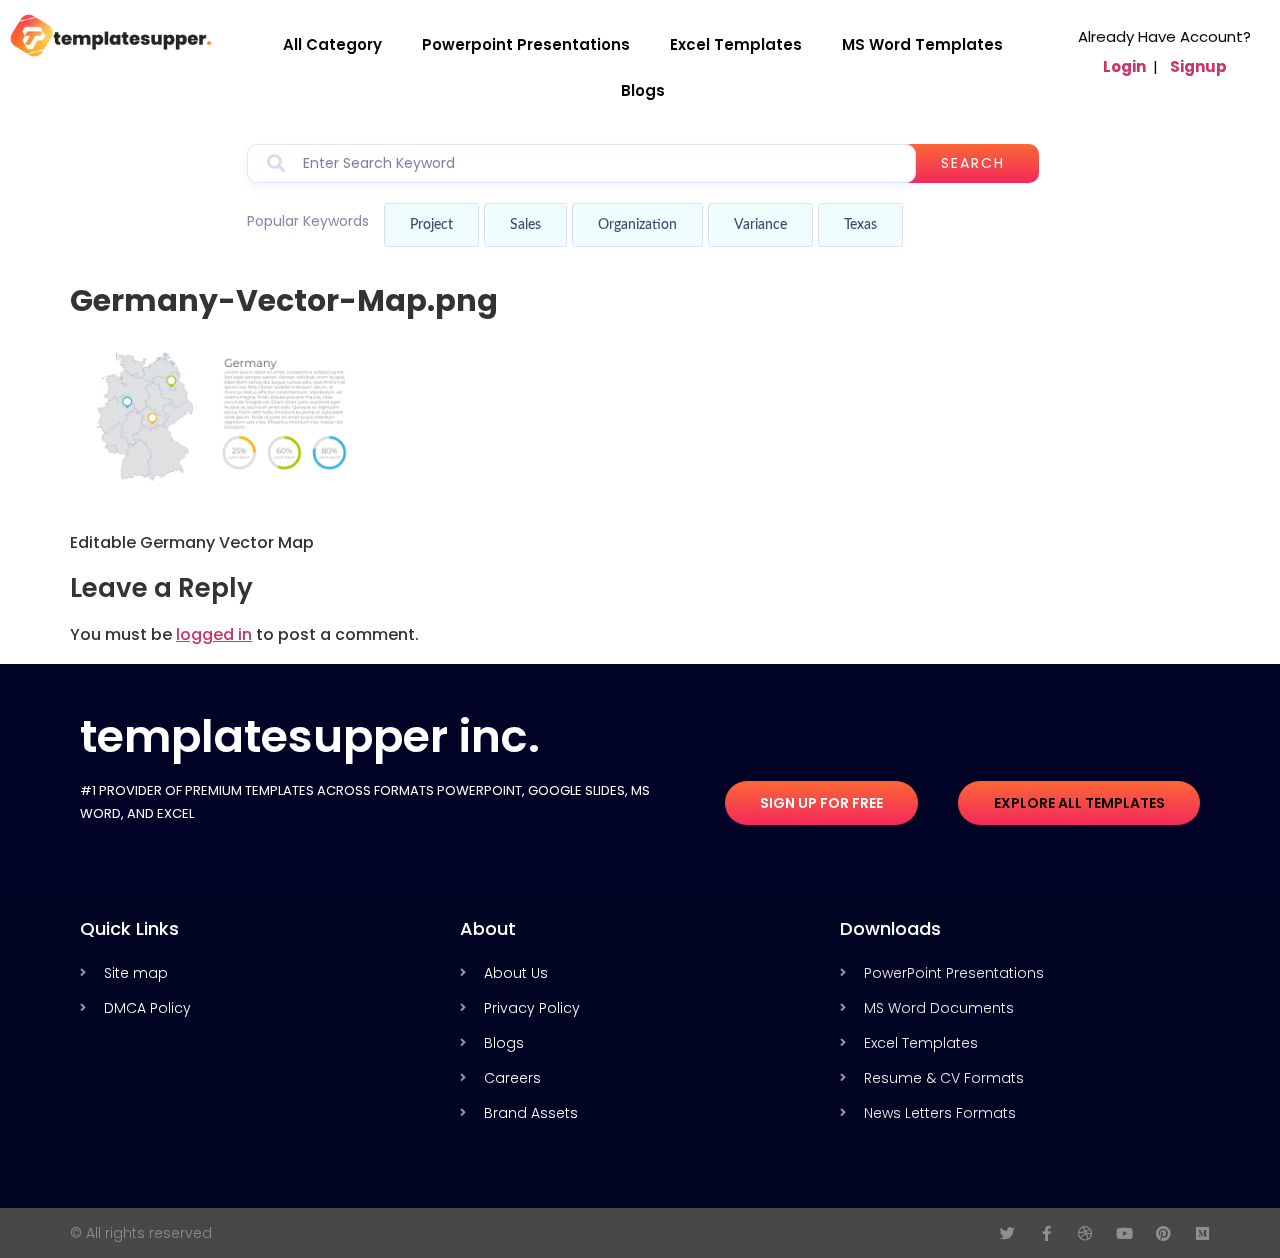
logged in (214, 634)
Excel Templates (736, 44)
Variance (760, 225)
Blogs (643, 90)
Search (973, 163)
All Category (332, 44)
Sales (525, 225)
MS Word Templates (922, 44)
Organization (637, 225)
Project (431, 225)
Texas (860, 225)
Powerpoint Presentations (526, 44)
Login (1124, 66)
